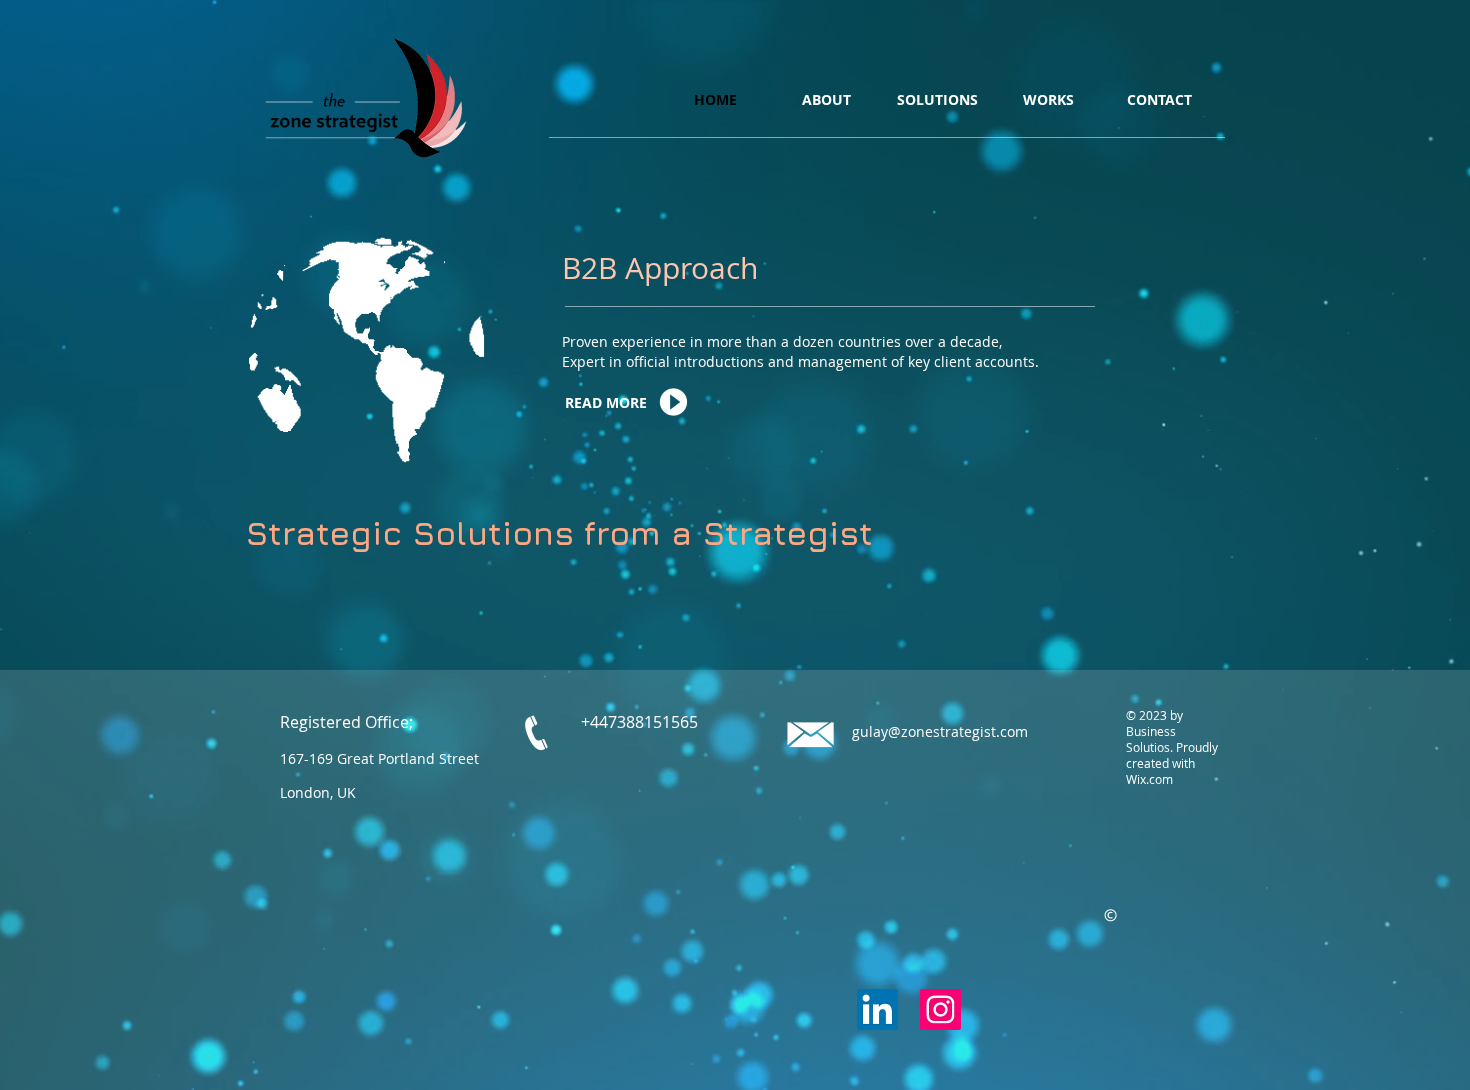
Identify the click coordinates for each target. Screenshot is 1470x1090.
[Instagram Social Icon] (940, 1009)
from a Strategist (728, 532)
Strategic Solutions (409, 532)
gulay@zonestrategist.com (940, 731)
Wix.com (1149, 779)
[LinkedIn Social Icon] (877, 1009)
